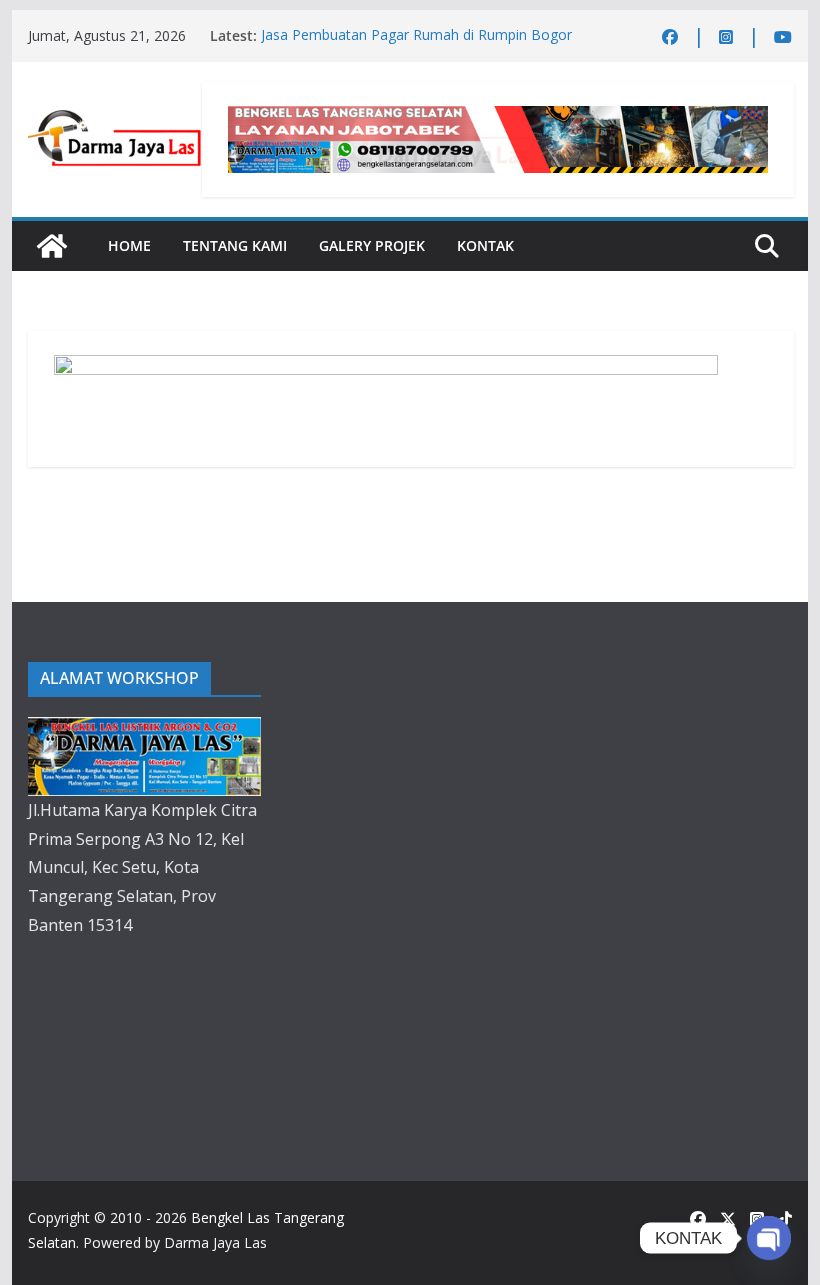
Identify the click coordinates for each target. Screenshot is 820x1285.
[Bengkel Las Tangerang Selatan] (52, 246)
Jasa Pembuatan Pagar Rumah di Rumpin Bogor (416, 35)
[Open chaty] (769, 1238)
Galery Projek (372, 245)
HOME (129, 245)
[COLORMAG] (144, 731)
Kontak (485, 245)
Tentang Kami (235, 245)
